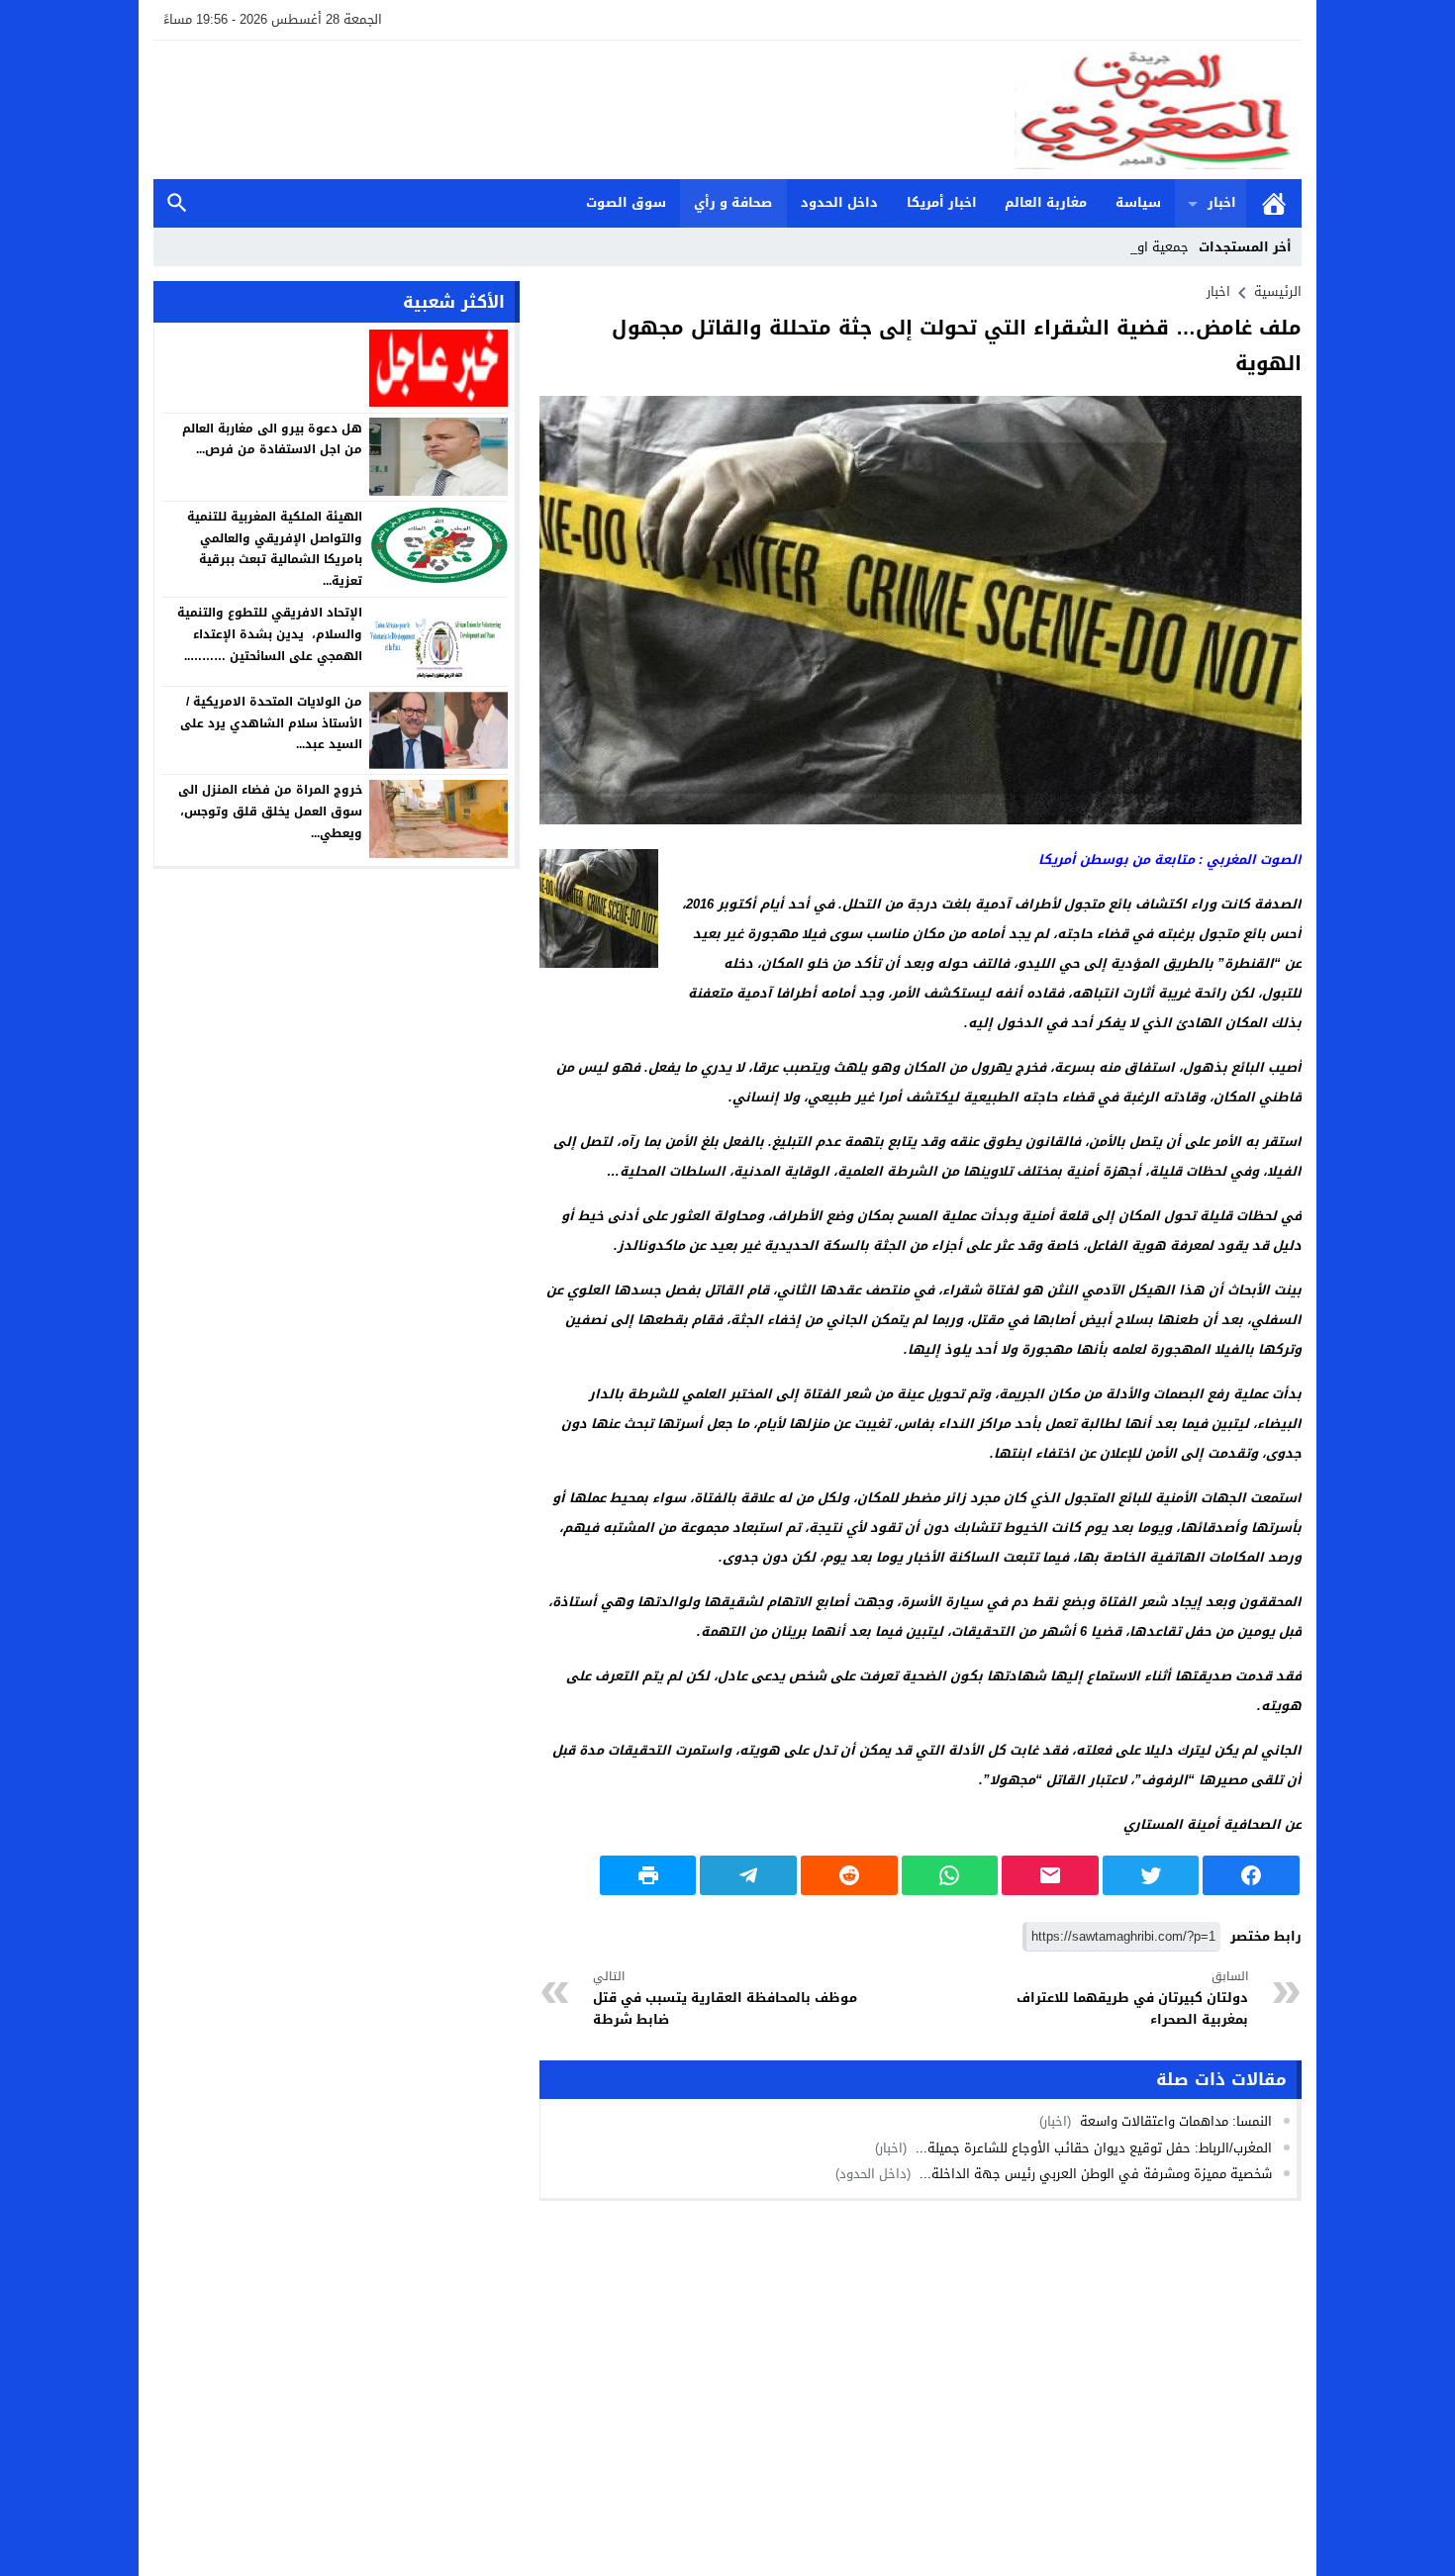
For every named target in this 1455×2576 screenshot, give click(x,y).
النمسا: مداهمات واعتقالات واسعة (1174, 2121)
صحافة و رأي (733, 202)
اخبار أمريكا (942, 202)
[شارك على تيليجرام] (748, 1875)
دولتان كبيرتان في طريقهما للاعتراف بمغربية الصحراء (1132, 1999)
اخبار (1222, 202)
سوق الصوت (626, 202)
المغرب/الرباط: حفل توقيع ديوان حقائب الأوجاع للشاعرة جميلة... (1092, 2148)
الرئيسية (1274, 203)
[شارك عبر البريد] (1050, 1875)
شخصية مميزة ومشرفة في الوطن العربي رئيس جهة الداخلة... (1094, 2174)
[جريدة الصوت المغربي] (727, 110)
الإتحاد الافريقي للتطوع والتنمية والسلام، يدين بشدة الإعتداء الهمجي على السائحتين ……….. (270, 634)
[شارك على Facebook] (1251, 1875)
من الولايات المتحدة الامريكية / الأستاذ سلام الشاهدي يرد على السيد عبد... (271, 723)
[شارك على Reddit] (849, 1875)
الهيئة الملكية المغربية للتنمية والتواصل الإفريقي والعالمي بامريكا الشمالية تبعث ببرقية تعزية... (275, 549)
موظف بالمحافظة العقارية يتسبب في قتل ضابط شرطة (725, 1999)
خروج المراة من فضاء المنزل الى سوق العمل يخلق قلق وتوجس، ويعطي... (270, 811)
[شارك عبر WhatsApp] (950, 1875)
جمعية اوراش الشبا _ (1130, 247)
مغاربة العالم (1046, 202)
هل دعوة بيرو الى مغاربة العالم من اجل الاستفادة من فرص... (272, 438)
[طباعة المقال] (648, 1875)
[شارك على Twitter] (1151, 1875)
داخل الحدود (839, 202)
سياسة (1138, 202)
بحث (177, 203)
